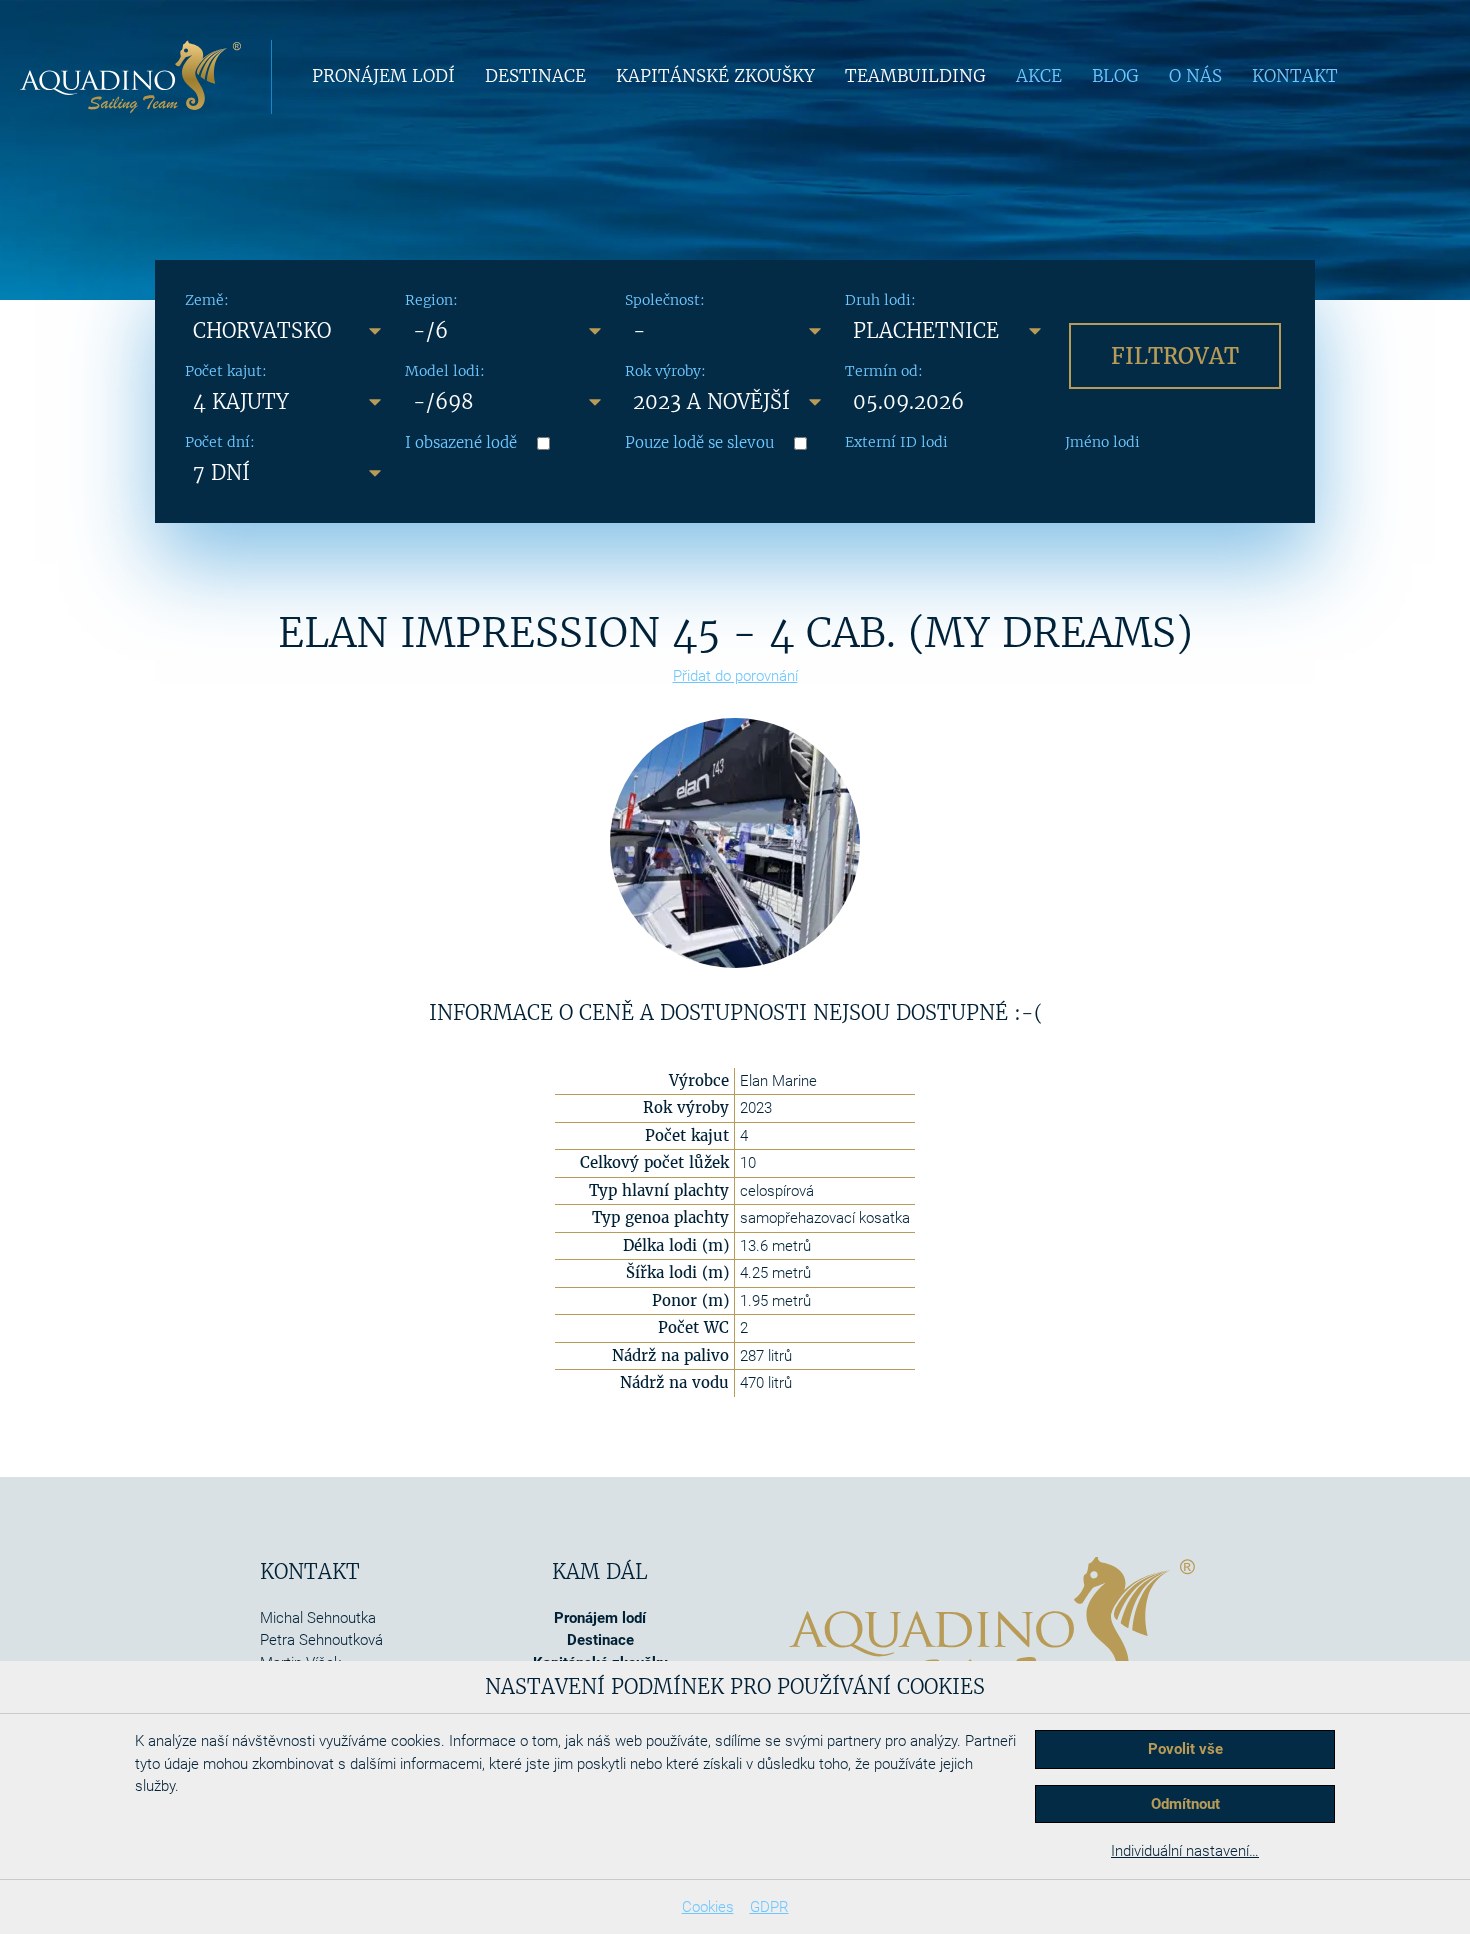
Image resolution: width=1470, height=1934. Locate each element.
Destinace (535, 76)
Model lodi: (445, 371)
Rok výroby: (665, 371)
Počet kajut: (226, 371)
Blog (1115, 76)
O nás (1195, 76)
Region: (431, 300)
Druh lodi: (880, 300)
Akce (1039, 76)
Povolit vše (1185, 1749)
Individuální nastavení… (1185, 1851)
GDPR (769, 1907)
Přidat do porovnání (735, 676)
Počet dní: (220, 442)
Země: (207, 300)
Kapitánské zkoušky (715, 76)
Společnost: (665, 300)
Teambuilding (915, 76)
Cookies (708, 1907)
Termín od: (884, 371)
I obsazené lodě (461, 442)
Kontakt (1295, 76)
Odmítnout (1185, 1804)
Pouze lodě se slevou (699, 442)
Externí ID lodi (896, 442)
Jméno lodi (1102, 442)
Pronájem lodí (383, 76)
